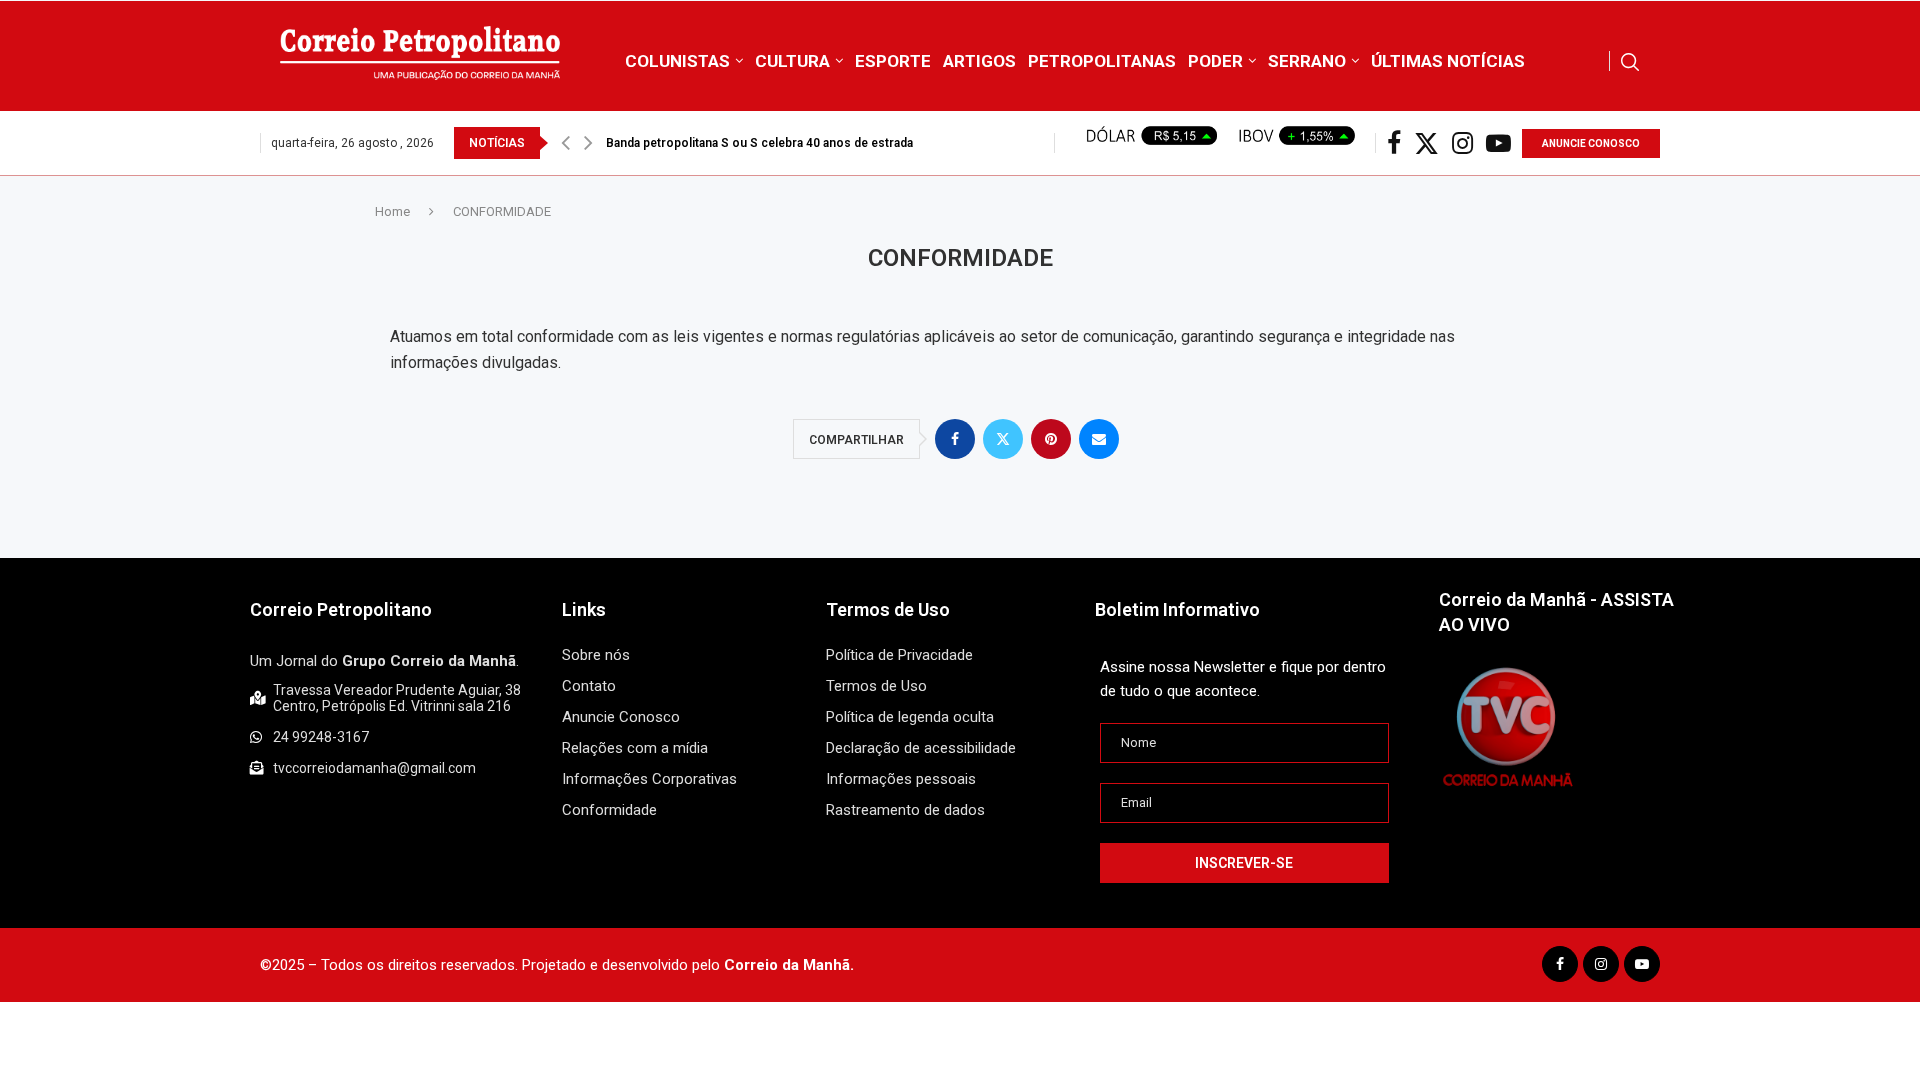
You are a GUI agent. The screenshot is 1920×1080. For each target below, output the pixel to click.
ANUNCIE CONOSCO (1591, 143)
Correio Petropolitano (341, 609)
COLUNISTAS (677, 61)
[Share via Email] (1099, 439)
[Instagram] (1462, 143)
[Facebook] (1394, 143)
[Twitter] (1426, 143)
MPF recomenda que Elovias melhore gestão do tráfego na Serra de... (802, 143)
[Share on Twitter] (1003, 439)
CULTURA (792, 61)
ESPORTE (893, 61)
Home (392, 211)
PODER (1215, 61)
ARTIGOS (979, 61)
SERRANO (1307, 61)
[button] (565, 143)
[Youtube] (1498, 143)
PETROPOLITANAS (1102, 61)
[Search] (1630, 62)
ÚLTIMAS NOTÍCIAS (1448, 61)
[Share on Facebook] (955, 439)
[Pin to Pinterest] (1051, 439)
